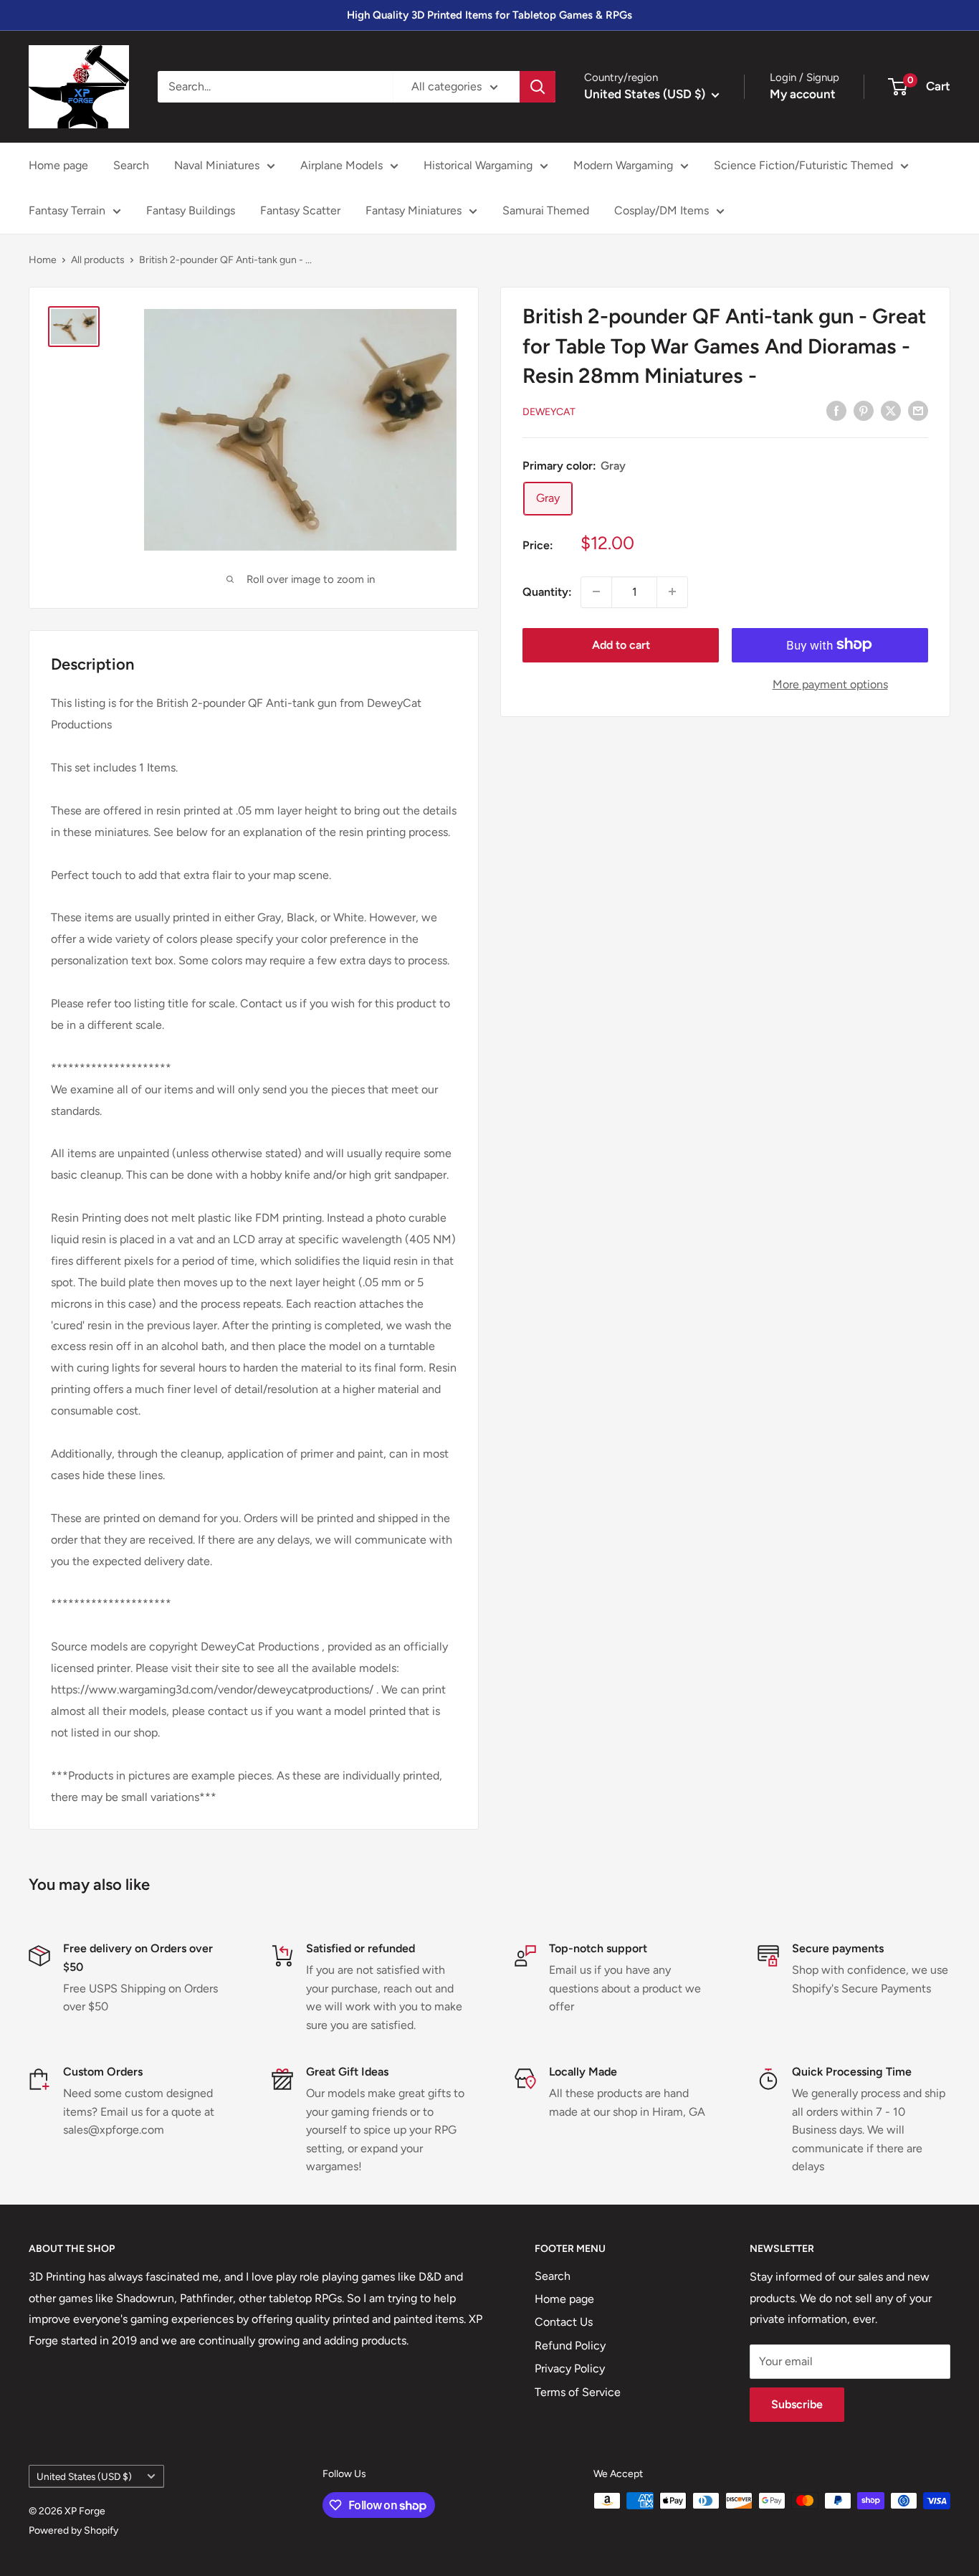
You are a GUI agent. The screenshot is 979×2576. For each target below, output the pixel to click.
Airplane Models (342, 165)
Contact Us (564, 2322)
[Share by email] (918, 410)
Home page (58, 165)
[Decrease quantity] (596, 591)
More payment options (830, 684)
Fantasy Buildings (191, 210)
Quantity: (547, 591)
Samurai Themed (546, 210)
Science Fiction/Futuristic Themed (803, 165)
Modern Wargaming (623, 165)
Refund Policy (570, 2346)
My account (803, 94)
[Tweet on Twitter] (891, 410)
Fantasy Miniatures (414, 210)
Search (131, 165)
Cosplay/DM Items (662, 210)
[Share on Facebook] (836, 410)
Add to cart (621, 644)
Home (43, 260)
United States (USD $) (84, 2476)
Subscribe (797, 2404)
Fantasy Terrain (67, 210)
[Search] (538, 87)
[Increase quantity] (672, 591)
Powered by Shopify (73, 2530)
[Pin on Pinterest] (864, 410)
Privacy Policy (570, 2368)
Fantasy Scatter (300, 210)
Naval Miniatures (217, 165)
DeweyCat (549, 411)
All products (98, 260)
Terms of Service (578, 2392)
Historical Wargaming (478, 165)
